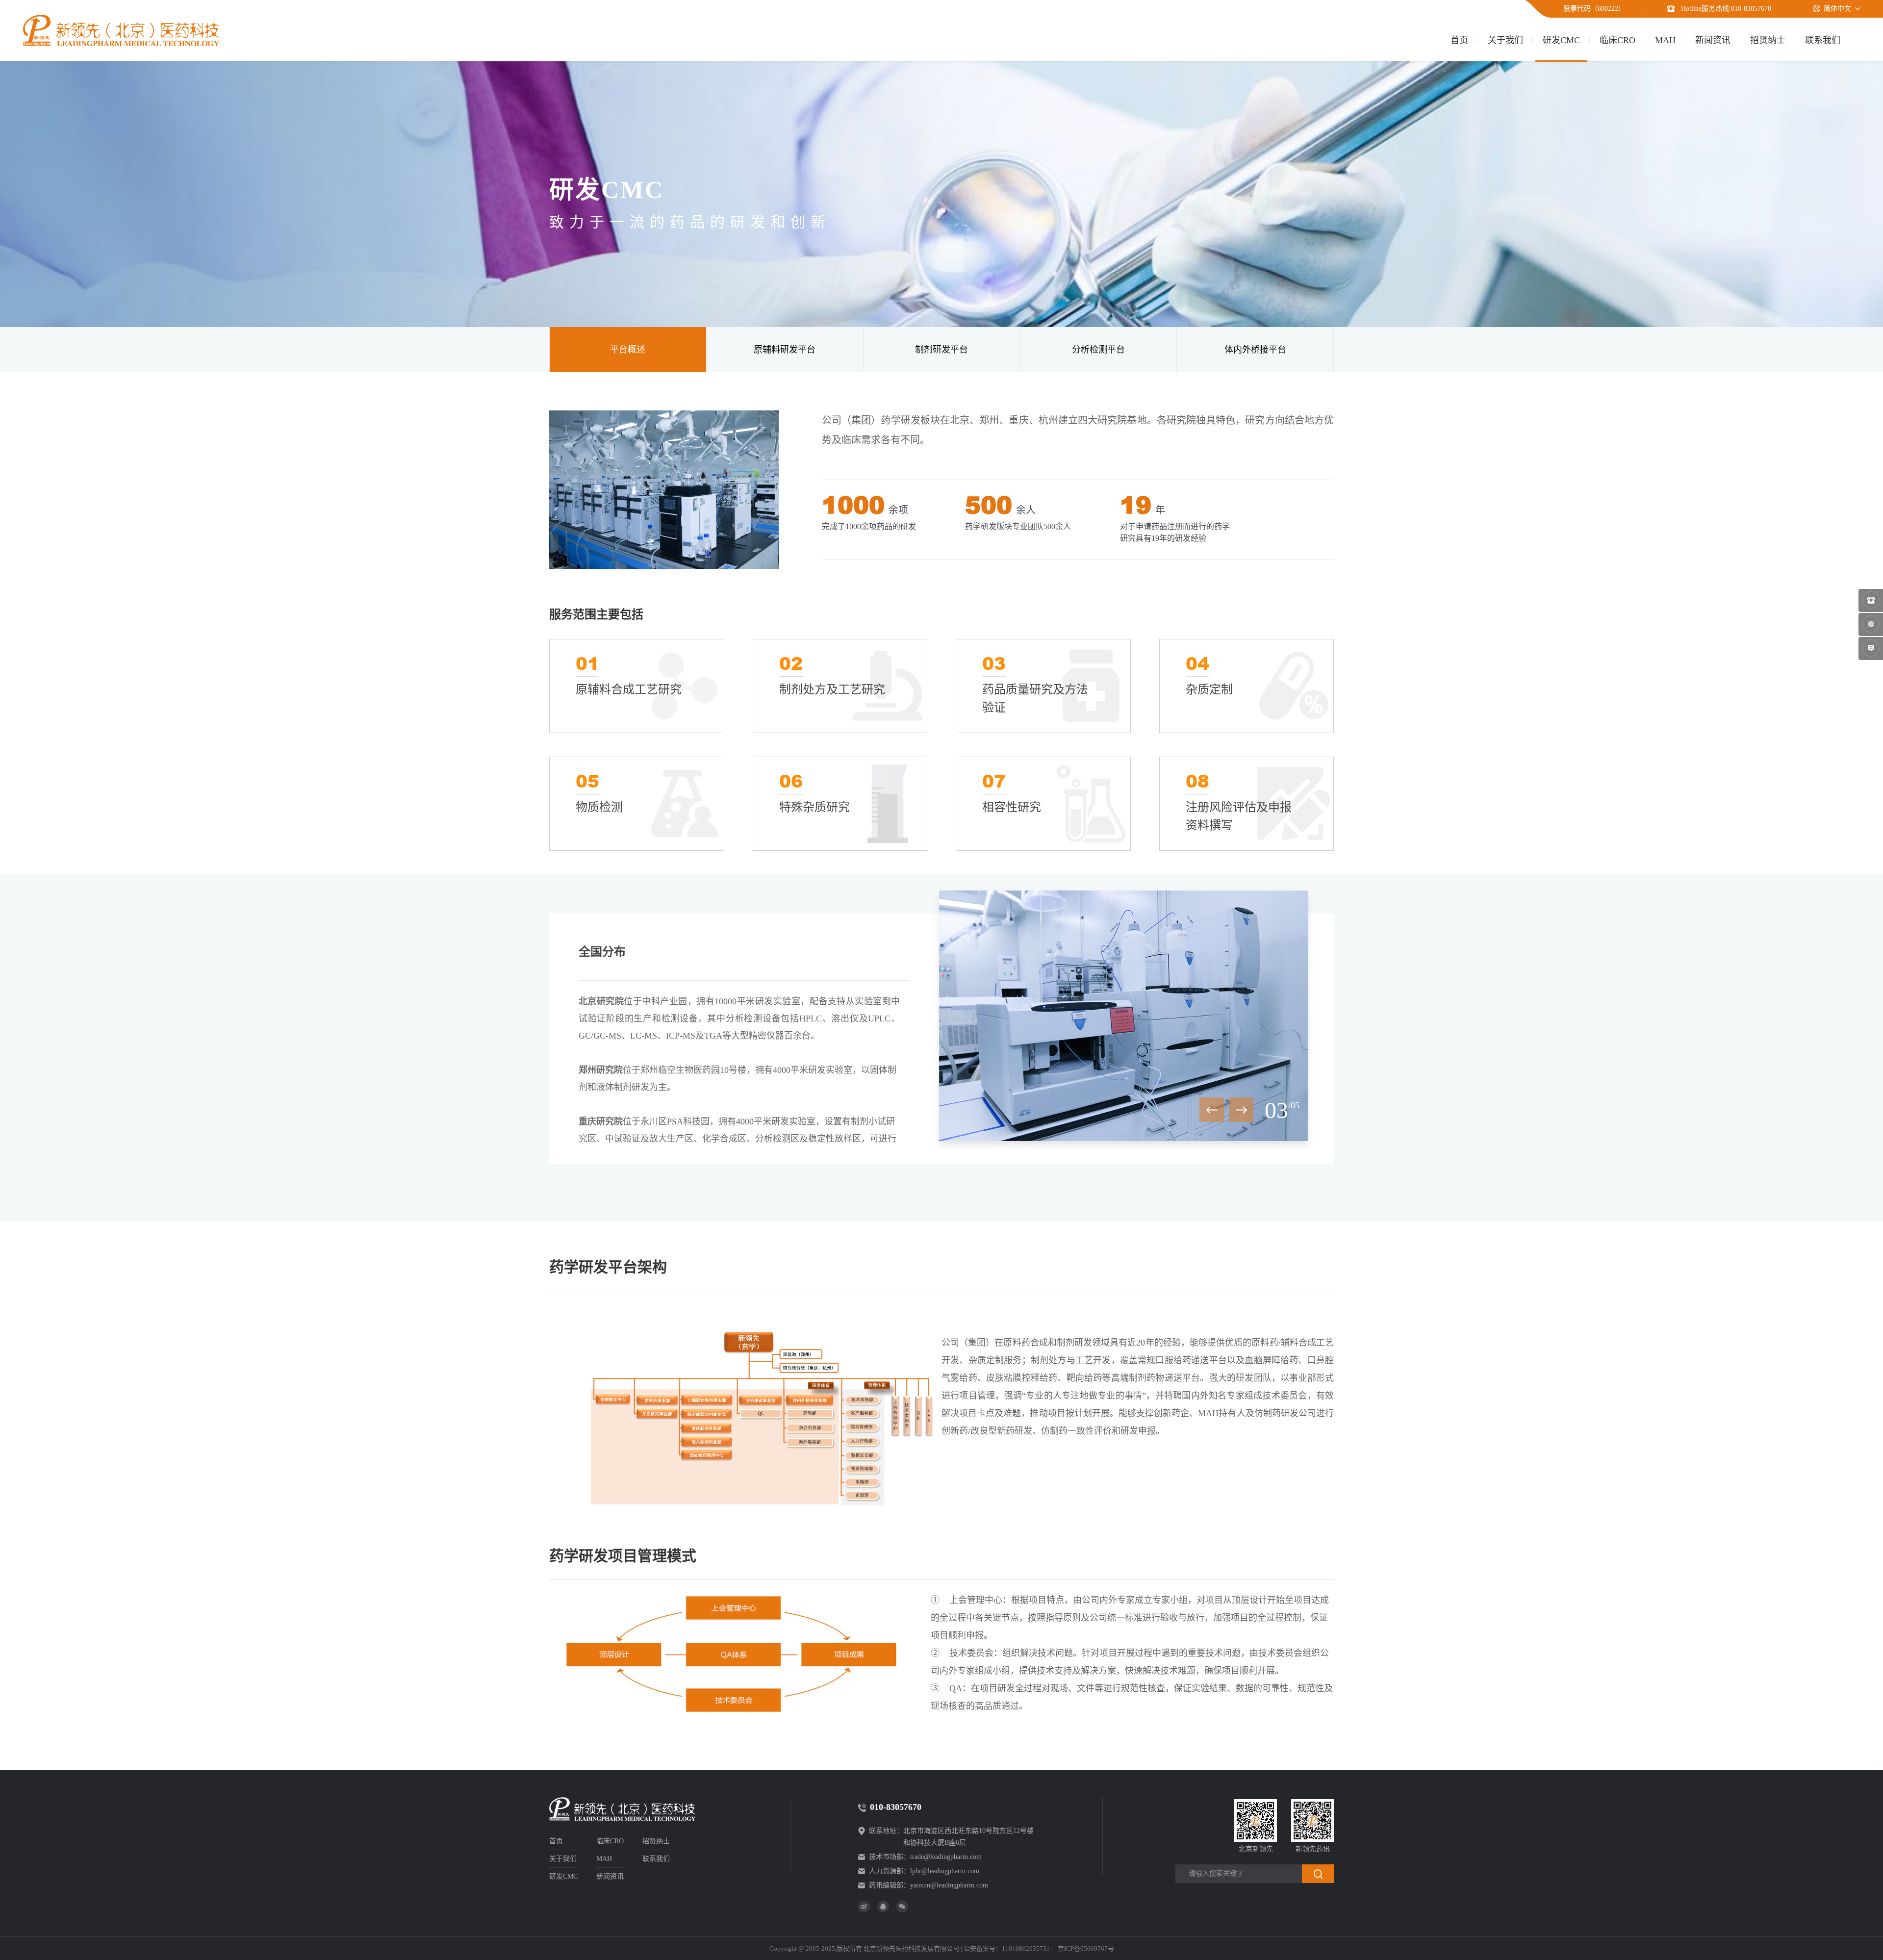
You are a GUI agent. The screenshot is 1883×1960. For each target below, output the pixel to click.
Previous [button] (1212, 1110)
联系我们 (1823, 40)
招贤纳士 (1768, 40)
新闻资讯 (1713, 40)
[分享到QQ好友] (883, 1907)
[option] (1123, 1016)
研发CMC (1561, 40)
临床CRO (1617, 40)
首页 (1459, 40)
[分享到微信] (902, 1907)
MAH (1665, 40)
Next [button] (1241, 1110)
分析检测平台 (1098, 350)
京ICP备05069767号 (1086, 1948)
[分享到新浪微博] (864, 1907)
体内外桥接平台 (1255, 350)
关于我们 (1505, 40)
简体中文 (1837, 9)
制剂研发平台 (941, 350)
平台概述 (628, 350)
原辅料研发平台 (785, 350)
